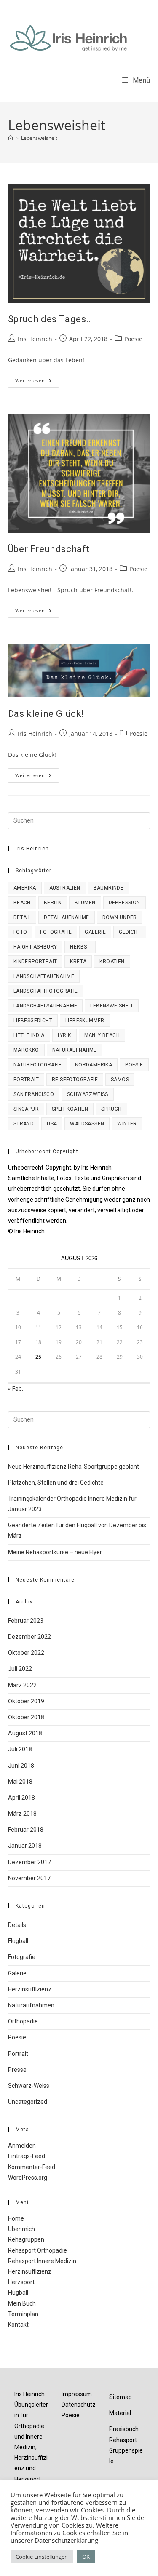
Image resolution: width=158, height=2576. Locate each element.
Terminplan (23, 2314)
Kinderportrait (35, 962)
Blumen (85, 903)
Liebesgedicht (33, 1021)
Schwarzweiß (88, 1094)
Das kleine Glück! (46, 714)
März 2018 (22, 1814)
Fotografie (56, 932)
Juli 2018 (20, 1749)
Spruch (111, 1109)
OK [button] (86, 2557)
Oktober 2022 (26, 1653)
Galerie (95, 932)
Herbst (80, 947)
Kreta (78, 962)
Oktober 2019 (26, 1701)
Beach (22, 903)
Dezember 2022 (29, 1637)
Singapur (26, 1109)
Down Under (120, 917)
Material (120, 2413)
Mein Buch (22, 2303)
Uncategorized (28, 2102)
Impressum (77, 2394)
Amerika (25, 888)
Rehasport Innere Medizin (42, 2261)
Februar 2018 (26, 1830)
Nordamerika (94, 1065)
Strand (24, 1124)
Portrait (26, 1080)
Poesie (133, 339)
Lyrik (64, 1035)
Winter (127, 1124)
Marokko (26, 1050)
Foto (20, 932)
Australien (65, 888)
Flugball (18, 1941)
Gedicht (130, 932)
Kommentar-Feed (32, 2167)
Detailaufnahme (67, 917)
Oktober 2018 (26, 1717)
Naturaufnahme (75, 1050)
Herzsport (21, 2282)
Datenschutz (79, 2405)
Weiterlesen (37, 382)
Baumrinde (109, 888)
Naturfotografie (38, 1065)
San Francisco (34, 1094)
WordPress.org (28, 2178)
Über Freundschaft (49, 549)
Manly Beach (102, 1035)
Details (17, 1925)
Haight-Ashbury (35, 947)
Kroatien (112, 962)
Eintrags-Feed (27, 2156)
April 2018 (21, 1798)
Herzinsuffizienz (30, 1989)
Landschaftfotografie (46, 991)
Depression (125, 903)
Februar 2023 (26, 1621)
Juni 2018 (21, 1766)
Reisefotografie (75, 1080)
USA (52, 1124)
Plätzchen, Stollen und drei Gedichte (56, 1483)
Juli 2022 (20, 1669)
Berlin (53, 903)
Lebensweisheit (39, 138)
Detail (22, 917)
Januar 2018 (25, 1846)
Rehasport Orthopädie (37, 2250)
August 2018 (25, 1733)
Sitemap (121, 2397)
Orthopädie (23, 2021)
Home (16, 2218)
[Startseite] (11, 138)
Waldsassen (87, 1124)
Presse (17, 2070)
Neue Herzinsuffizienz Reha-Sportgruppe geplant (74, 1467)
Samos (120, 1080)
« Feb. (16, 1389)
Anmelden (22, 2146)
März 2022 (22, 1685)
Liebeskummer (85, 1021)
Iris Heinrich (35, 339)
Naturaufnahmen (31, 2005)
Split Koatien (70, 1109)
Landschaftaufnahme (44, 976)
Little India (29, 1035)
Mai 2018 (20, 1782)
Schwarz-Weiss (29, 2086)
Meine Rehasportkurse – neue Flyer (55, 1552)
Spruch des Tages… (50, 319)
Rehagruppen (26, 2239)
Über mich (21, 2229)
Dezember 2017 (29, 1862)
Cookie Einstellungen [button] (42, 2557)
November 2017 (29, 1878)
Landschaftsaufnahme (46, 1006)
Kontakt (18, 2325)
